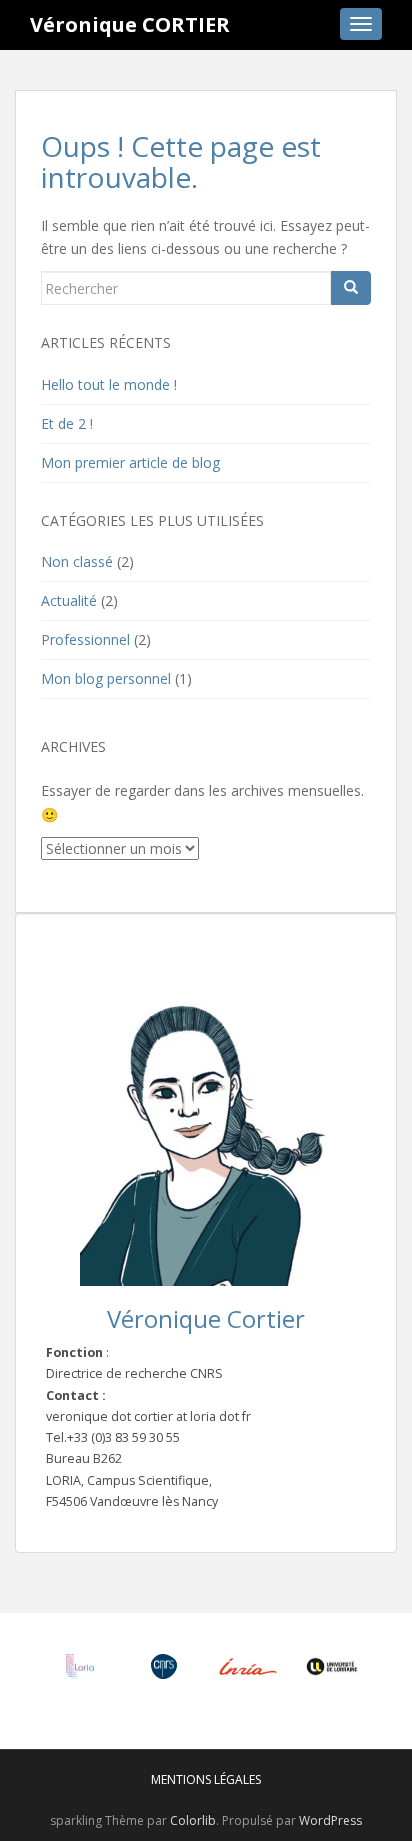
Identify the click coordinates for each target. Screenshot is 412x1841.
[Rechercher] (351, 288)
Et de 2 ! (67, 423)
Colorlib (193, 1820)
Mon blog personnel (106, 678)
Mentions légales (206, 1779)
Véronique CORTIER (130, 24)
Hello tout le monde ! (109, 384)
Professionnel (85, 639)
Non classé (77, 561)
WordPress (330, 1820)
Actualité (69, 600)
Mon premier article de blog (130, 462)
